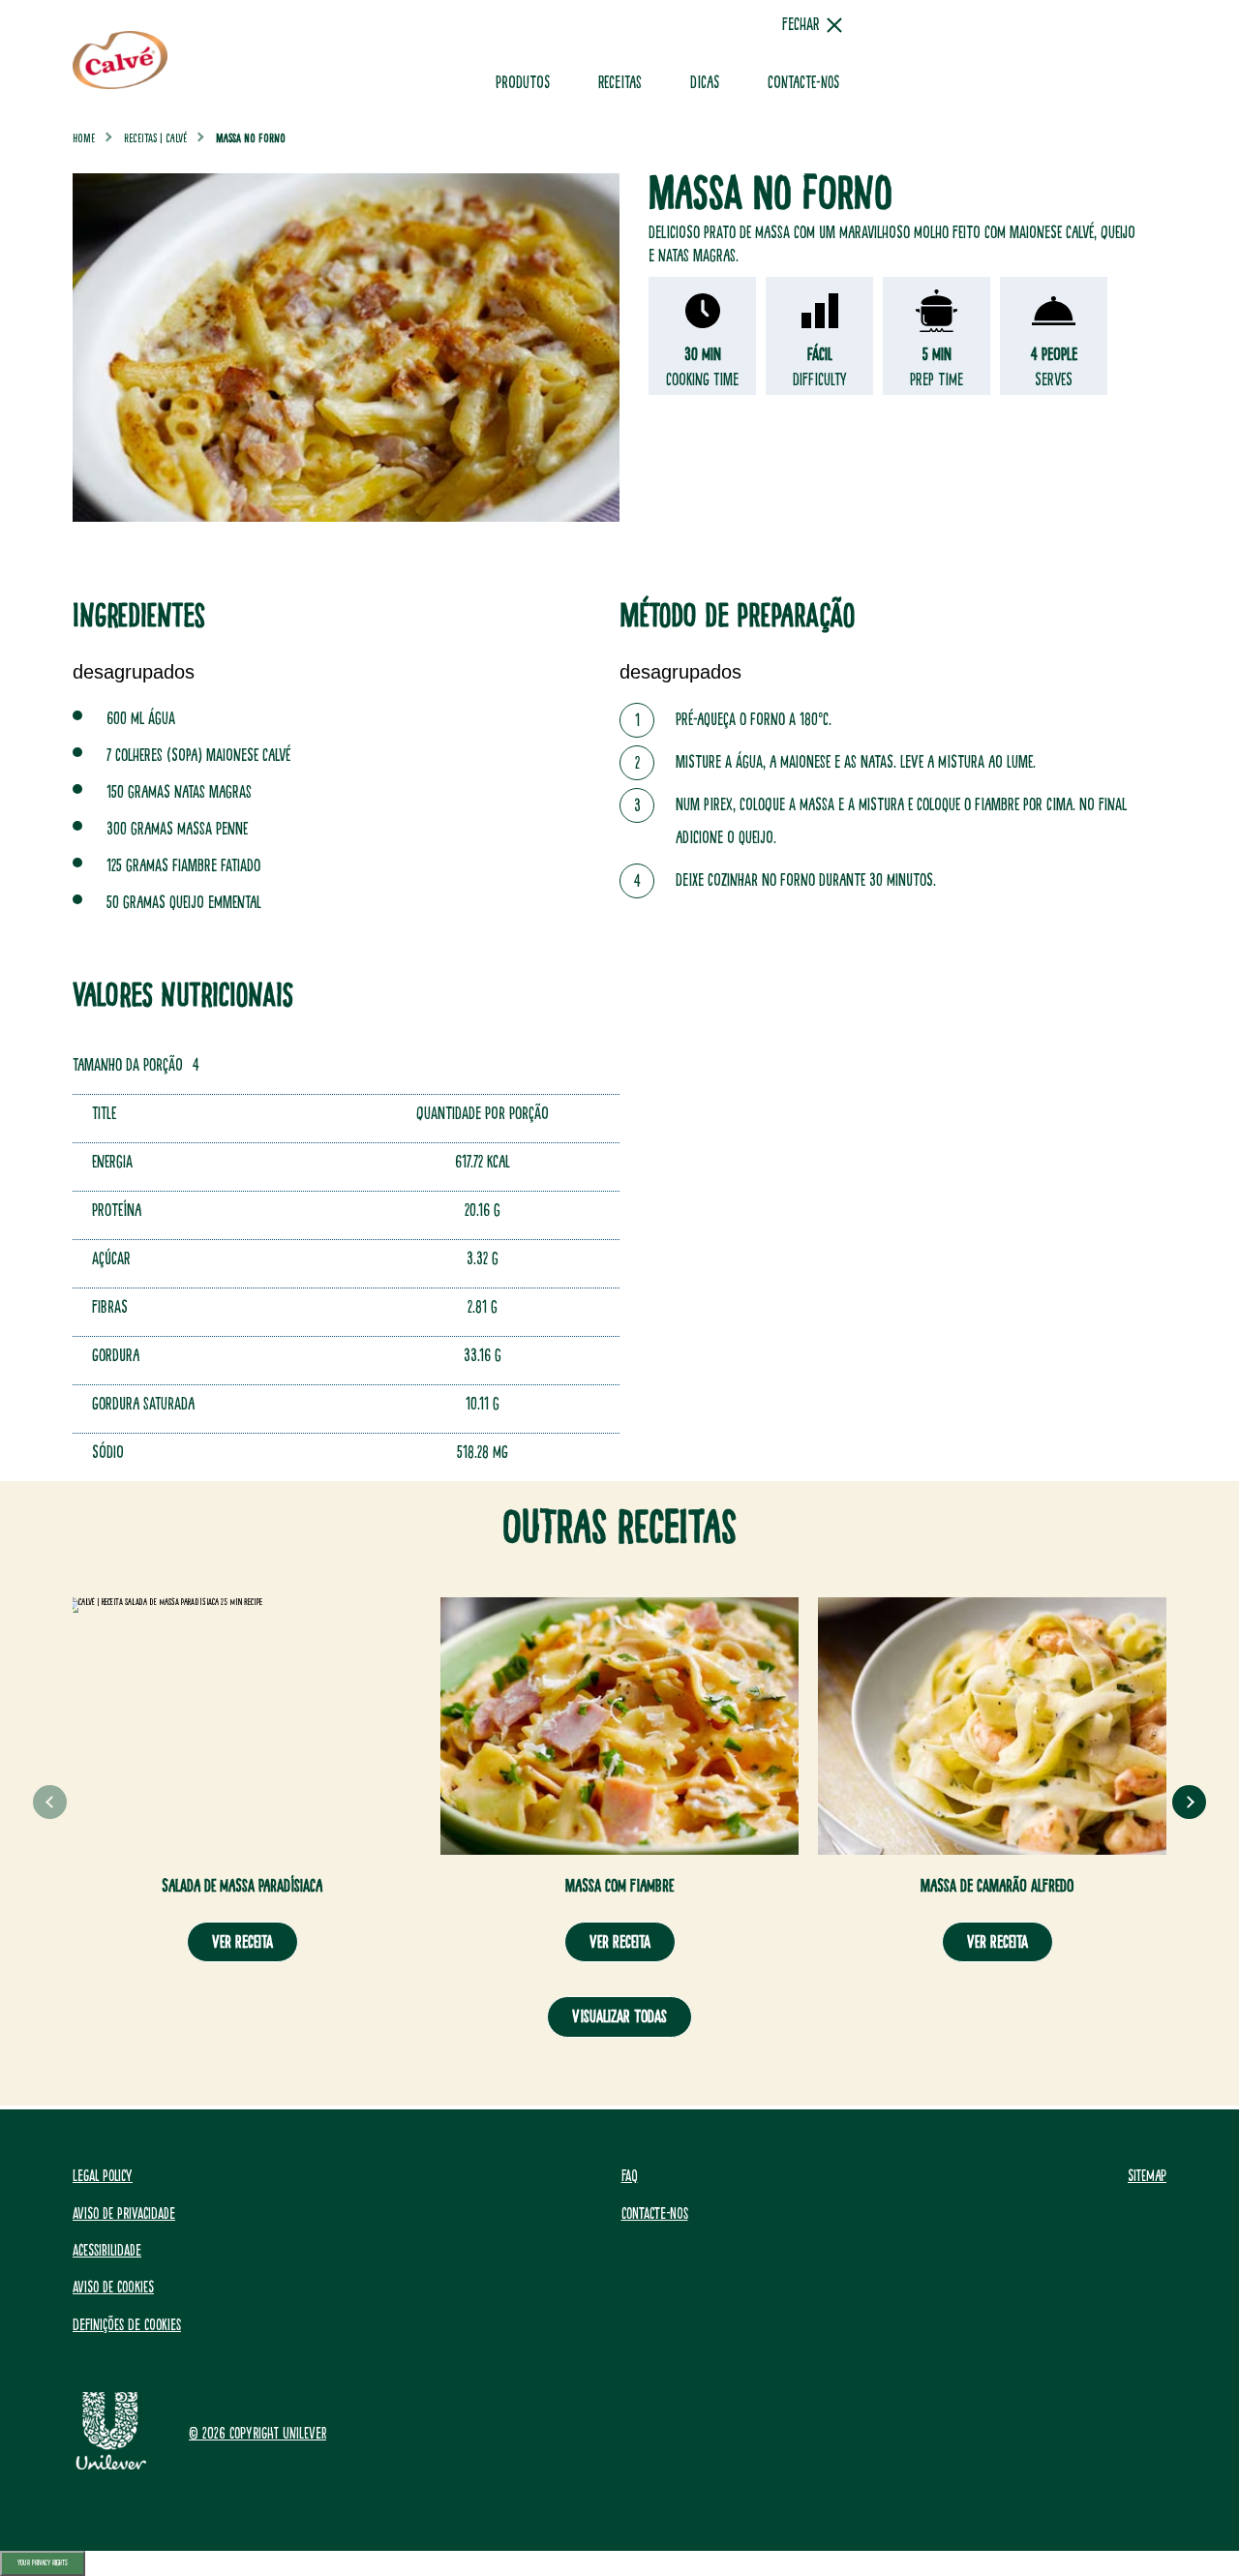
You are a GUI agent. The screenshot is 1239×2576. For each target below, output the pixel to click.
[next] (1189, 1802)
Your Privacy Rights (43, 2563)
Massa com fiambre (619, 1886)
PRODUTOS (523, 83)
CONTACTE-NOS (803, 83)
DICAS (705, 83)
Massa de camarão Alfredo (997, 1886)
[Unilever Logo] (111, 2467)
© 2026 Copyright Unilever (257, 2433)
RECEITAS (620, 83)
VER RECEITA (242, 1942)
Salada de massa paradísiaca (242, 1886)
